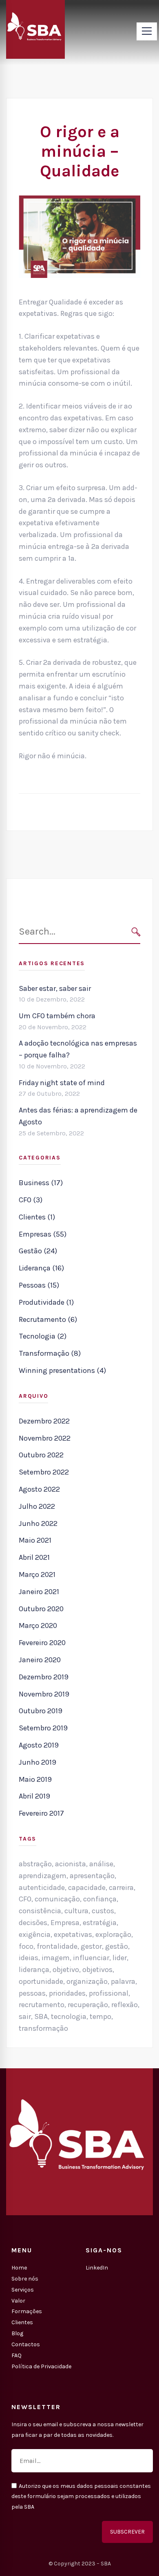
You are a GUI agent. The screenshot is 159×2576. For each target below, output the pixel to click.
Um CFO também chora (57, 1016)
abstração (35, 1864)
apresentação (92, 1876)
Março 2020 (38, 1626)
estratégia (100, 1923)
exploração (113, 1934)
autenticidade (42, 1888)
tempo (100, 2016)
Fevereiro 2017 (41, 1813)
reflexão (125, 2005)
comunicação (57, 1899)
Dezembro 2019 (44, 1677)
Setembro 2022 (44, 1472)
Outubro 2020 (41, 1609)
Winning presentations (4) (62, 1370)
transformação (43, 2028)
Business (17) (41, 1183)
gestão (117, 1946)
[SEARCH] (136, 932)
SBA (41, 2016)
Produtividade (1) (46, 1302)
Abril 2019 (34, 1796)
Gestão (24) (38, 1251)
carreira (121, 1888)
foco (26, 1946)
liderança (34, 1970)
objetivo (66, 1970)
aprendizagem (43, 1876)
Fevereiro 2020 (42, 1643)
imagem (56, 1958)
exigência (35, 1934)
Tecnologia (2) (43, 1336)
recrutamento (42, 2005)
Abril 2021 (34, 1557)
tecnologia (69, 2016)
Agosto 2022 (39, 1489)
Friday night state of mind (62, 1083)
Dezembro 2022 (44, 1421)
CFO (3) (31, 1200)
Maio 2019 (35, 1779)
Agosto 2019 (39, 1745)
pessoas (32, 1993)
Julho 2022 (37, 1506)
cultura (76, 1911)
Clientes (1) (37, 1217)
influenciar (91, 1958)
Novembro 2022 (45, 1438)
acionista (71, 1864)
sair (25, 2016)
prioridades (67, 1993)
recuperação (88, 2005)
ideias (29, 1958)
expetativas (73, 1934)
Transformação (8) (50, 1353)
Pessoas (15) (39, 1285)
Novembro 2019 (44, 1694)
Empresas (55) (43, 1234)
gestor (91, 1946)
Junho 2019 (38, 1762)
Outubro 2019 (41, 1711)
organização (87, 1981)
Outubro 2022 (41, 1455)
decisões (33, 1923)
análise (101, 1864)
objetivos (97, 1970)
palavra (123, 1981)
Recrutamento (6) (48, 1319)
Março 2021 (37, 1574)
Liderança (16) (41, 1268)
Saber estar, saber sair (55, 988)
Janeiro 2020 (40, 1660)
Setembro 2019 (43, 1728)
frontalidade (57, 1946)
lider (120, 1958)
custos (103, 1911)
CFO (25, 1899)
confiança (100, 1899)
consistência (40, 1911)
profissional (109, 1993)
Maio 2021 (35, 1540)
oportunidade (41, 1981)
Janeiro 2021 (39, 1592)
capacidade (87, 1888)
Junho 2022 (38, 1523)
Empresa (65, 1923)
